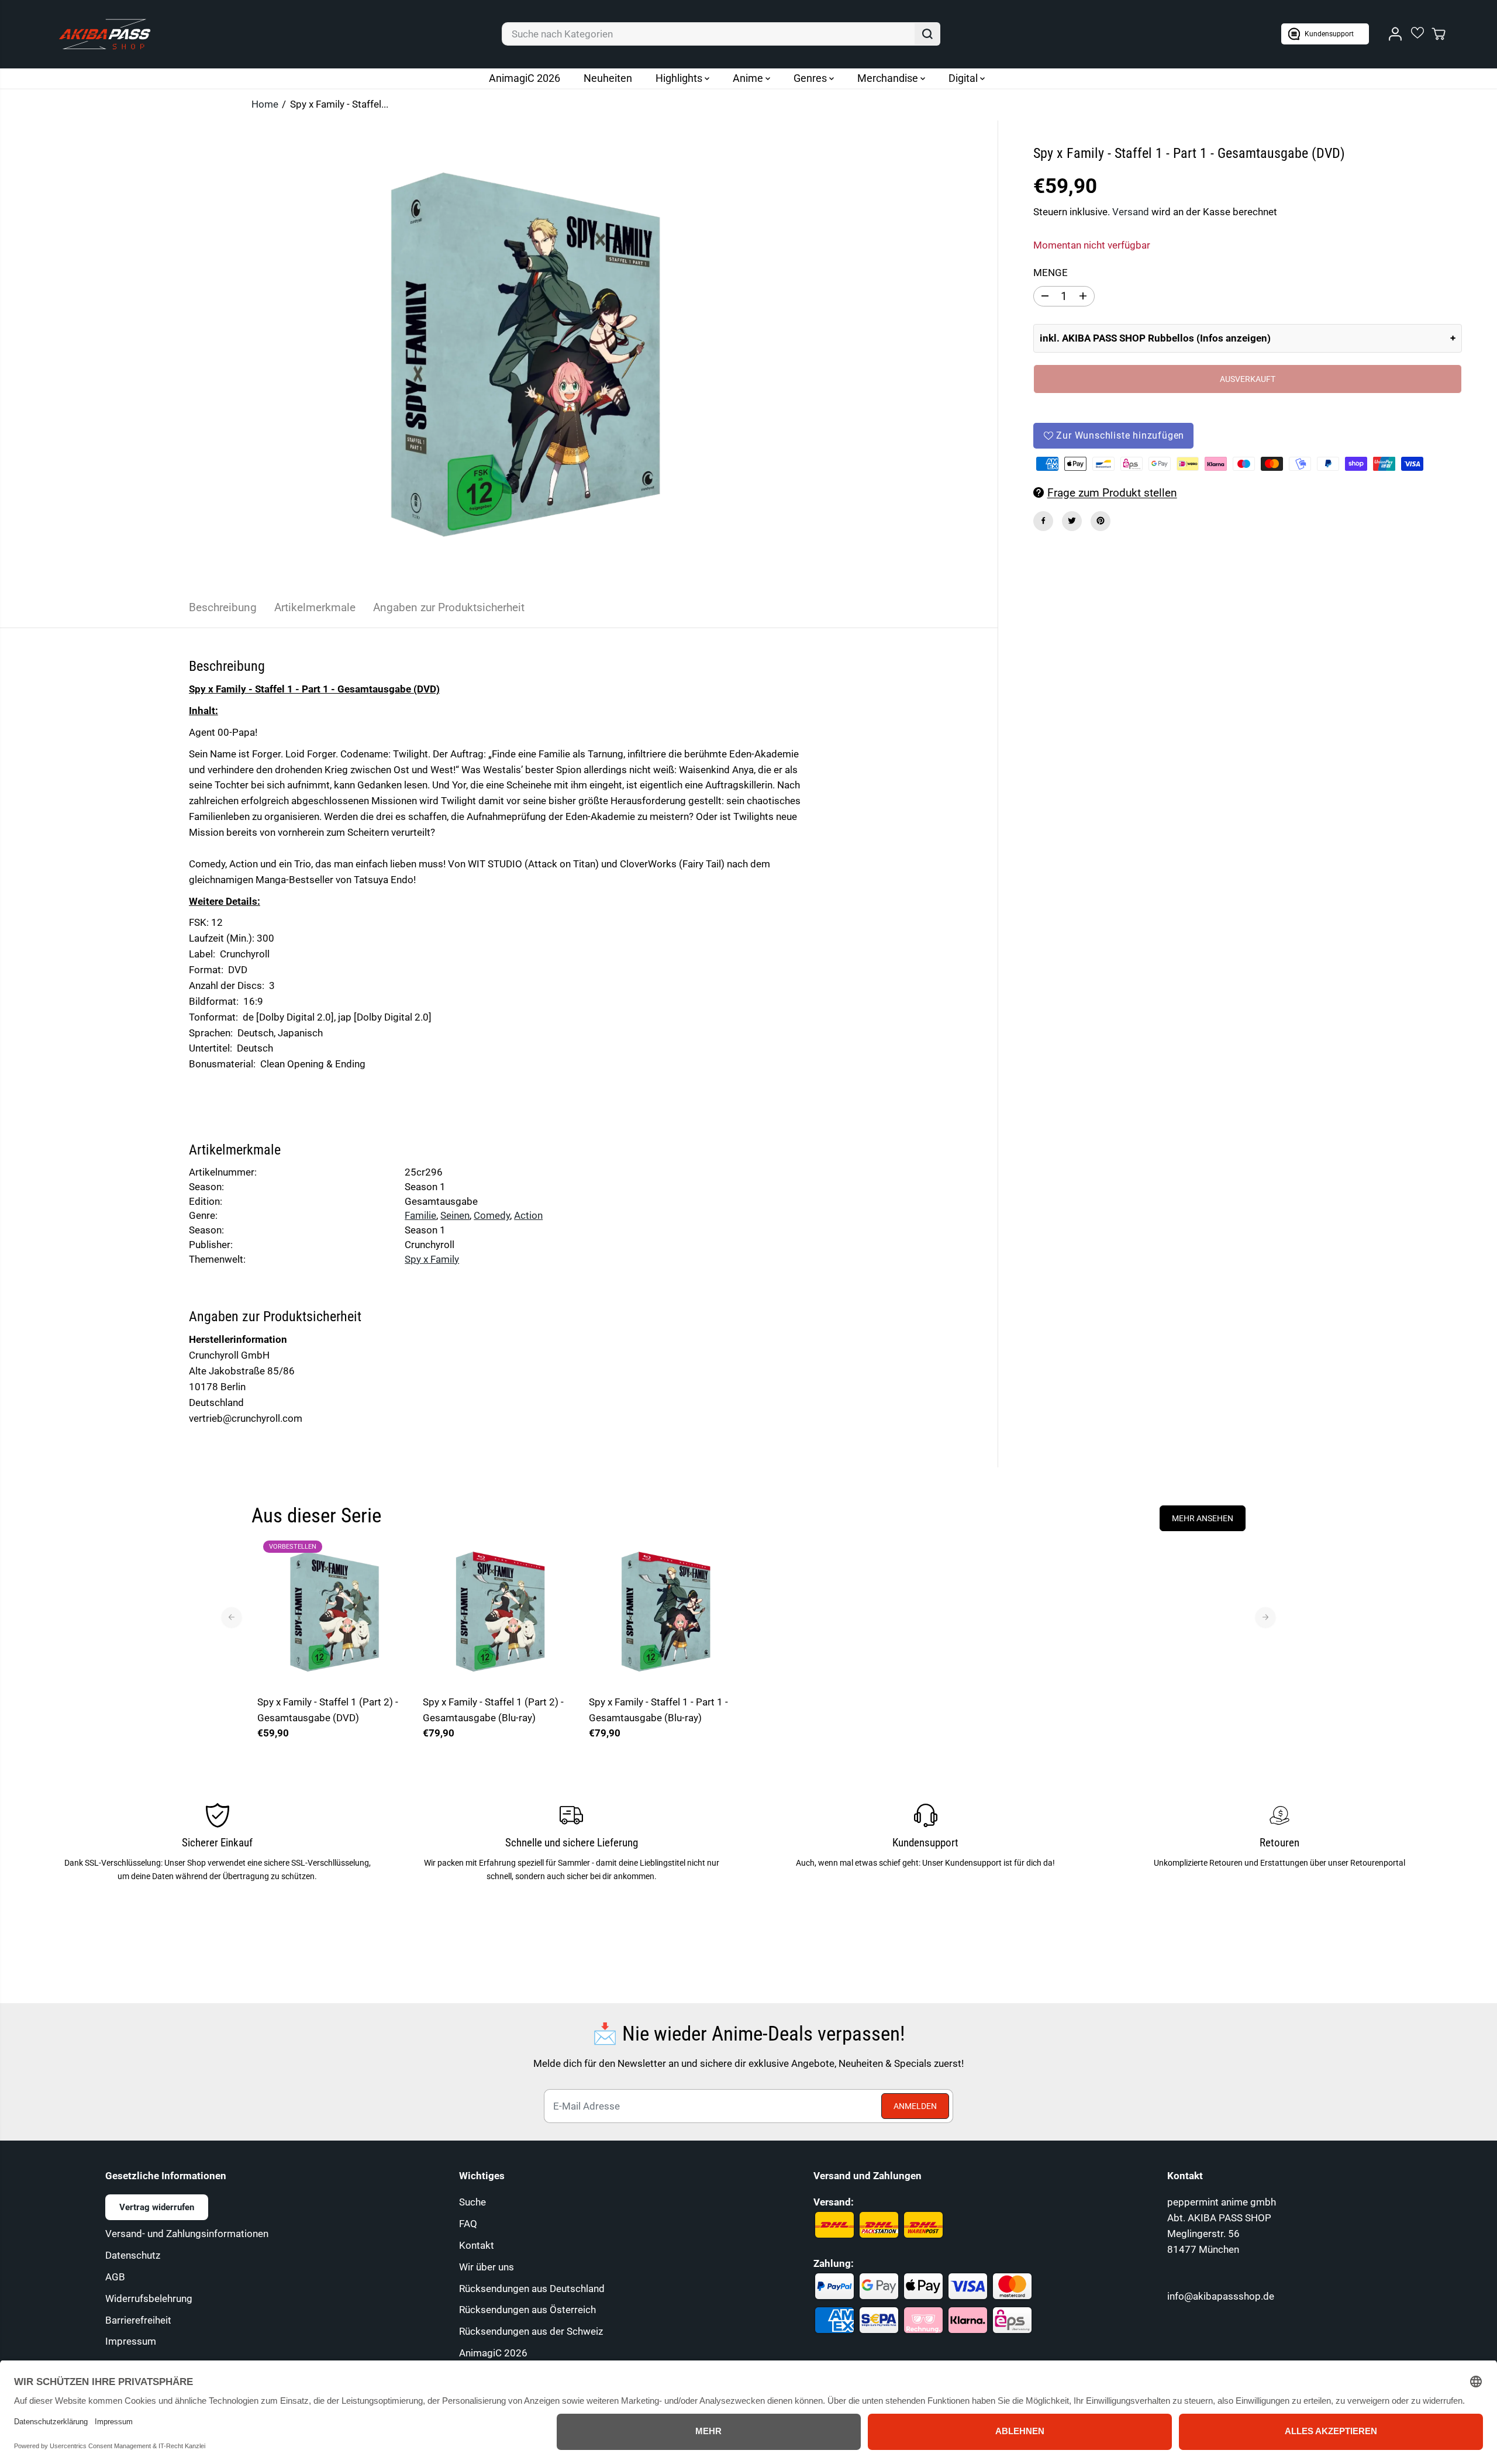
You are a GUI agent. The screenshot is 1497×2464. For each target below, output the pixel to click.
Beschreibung (223, 607)
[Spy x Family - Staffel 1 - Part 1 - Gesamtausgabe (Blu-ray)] (666, 1612)
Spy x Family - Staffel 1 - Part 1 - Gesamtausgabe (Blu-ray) (658, 1710)
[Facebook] (1043, 521)
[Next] (1265, 1617)
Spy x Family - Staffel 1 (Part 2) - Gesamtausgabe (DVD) (328, 1710)
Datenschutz (133, 2255)
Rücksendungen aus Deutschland (532, 2289)
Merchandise (889, 78)
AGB (115, 2277)
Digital (964, 78)
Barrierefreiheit (138, 2320)
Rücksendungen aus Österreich (527, 2310)
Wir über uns (487, 2267)
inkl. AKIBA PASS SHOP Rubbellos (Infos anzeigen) (1155, 338)
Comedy (492, 1215)
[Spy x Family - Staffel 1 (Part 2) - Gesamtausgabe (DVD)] (334, 1612)
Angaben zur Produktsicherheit (449, 607)
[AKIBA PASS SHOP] (105, 34)
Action (528, 1215)
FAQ (468, 2224)
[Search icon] (927, 34)
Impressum (131, 2341)
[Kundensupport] (1325, 34)
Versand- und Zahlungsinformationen (187, 2234)
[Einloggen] (1395, 34)
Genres (811, 78)
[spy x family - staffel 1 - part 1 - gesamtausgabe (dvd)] (526, 354)
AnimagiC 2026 (525, 78)
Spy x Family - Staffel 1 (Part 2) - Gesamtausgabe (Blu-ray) (493, 1710)
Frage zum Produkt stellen (1112, 492)
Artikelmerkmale (315, 607)
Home (265, 104)
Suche (472, 2202)
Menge (1051, 273)
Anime (749, 78)
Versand (1131, 212)
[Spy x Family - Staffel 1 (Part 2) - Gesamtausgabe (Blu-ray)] (500, 1612)
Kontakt (477, 2245)
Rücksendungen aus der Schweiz (531, 2331)
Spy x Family (432, 1259)
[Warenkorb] (1439, 34)
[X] (1072, 521)
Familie (420, 1215)
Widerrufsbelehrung (149, 2298)
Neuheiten (608, 78)
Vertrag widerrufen (157, 2207)
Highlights (680, 78)
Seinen (455, 1215)
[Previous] (232, 1617)
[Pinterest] (1101, 521)
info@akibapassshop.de (1221, 2296)
